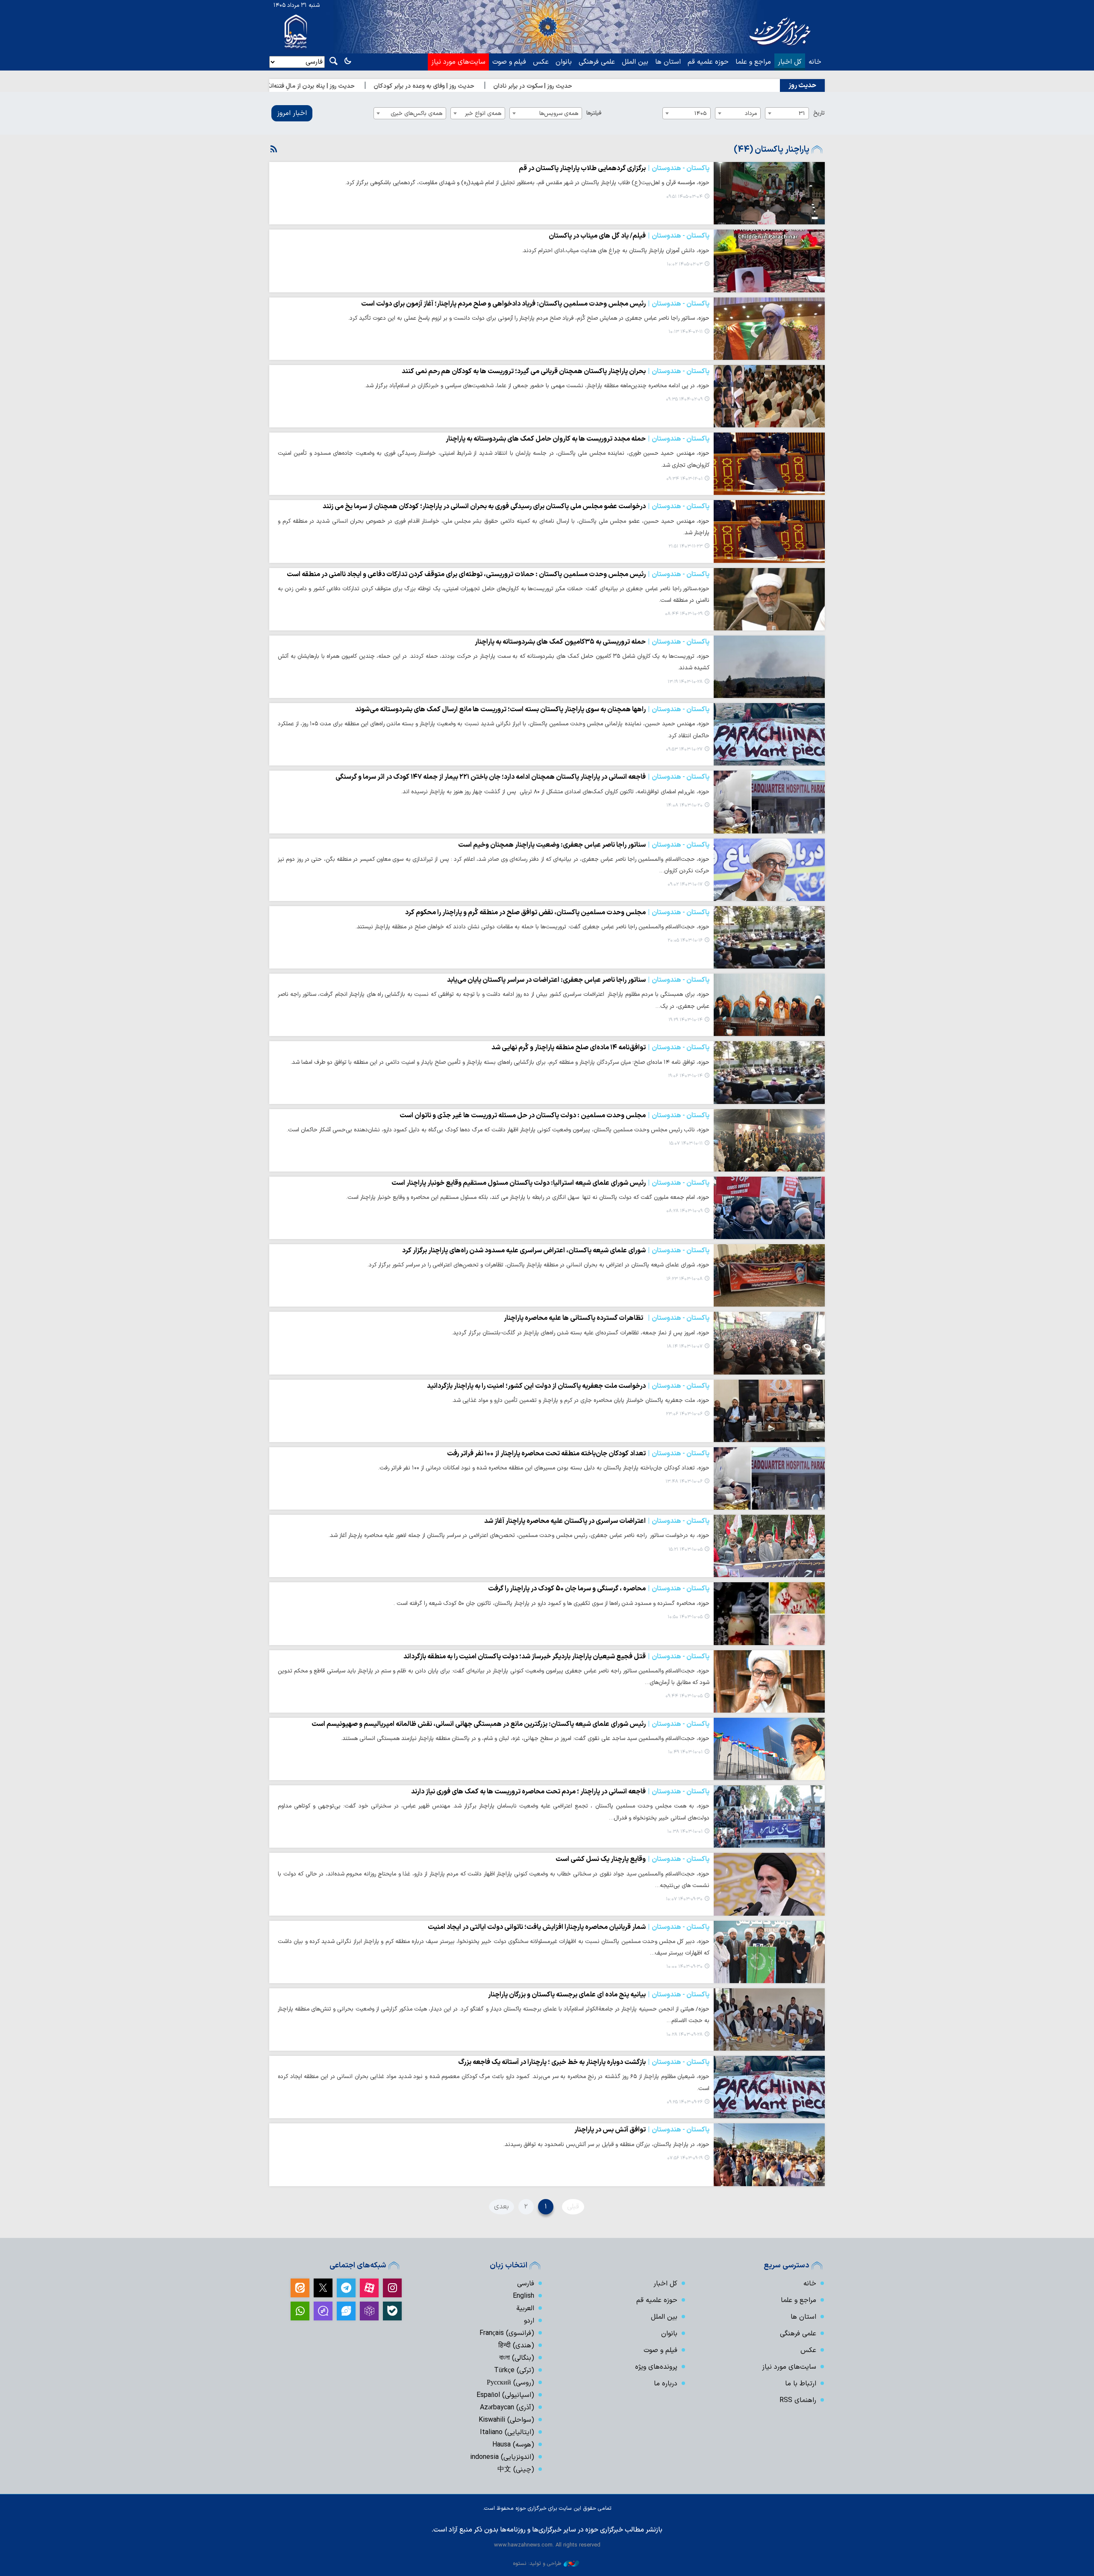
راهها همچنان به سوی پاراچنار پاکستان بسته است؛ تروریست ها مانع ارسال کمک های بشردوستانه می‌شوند (532, 710)
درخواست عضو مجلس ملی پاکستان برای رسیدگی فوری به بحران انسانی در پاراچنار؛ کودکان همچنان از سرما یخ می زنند (516, 506)
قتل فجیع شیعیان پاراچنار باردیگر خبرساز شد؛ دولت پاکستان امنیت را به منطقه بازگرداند (556, 1657)
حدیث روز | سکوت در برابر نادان (636, 86)
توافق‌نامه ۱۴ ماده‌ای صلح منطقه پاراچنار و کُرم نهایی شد (600, 1048)
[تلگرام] (346, 2288)
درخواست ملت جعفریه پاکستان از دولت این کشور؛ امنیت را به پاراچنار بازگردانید (568, 1386)
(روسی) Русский (510, 2383)
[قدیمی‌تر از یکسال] (769, 329)
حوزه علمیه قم (708, 62)
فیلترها (594, 113)
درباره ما (666, 2384)
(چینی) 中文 (516, 2470)
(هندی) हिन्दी (516, 2346)
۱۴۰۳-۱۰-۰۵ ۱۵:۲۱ (685, 1550)
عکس (541, 62)
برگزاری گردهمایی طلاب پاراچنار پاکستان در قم (614, 168)
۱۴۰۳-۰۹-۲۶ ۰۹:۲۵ (685, 2102)
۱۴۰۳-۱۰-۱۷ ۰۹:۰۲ (685, 885)
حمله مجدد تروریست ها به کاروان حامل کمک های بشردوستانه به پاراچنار (578, 439)
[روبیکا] (369, 2311)
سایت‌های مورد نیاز (458, 62)
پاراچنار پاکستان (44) (772, 150)
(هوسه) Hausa (513, 2445)
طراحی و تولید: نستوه (537, 2563)
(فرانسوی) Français (507, 2333)
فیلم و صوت (509, 62)
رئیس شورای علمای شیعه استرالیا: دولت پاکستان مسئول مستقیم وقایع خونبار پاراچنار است (550, 1183)
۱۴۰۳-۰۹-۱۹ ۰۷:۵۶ (685, 2158)
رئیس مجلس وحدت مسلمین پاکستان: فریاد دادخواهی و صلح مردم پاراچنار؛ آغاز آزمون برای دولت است (535, 304)
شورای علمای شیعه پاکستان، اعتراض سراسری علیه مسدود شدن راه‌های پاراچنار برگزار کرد (556, 1251)
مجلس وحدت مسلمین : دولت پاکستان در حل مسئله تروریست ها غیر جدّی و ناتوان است (554, 1116)
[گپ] (323, 2311)
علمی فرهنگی (597, 62)
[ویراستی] (346, 2311)
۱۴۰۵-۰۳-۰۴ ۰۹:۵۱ (684, 197)
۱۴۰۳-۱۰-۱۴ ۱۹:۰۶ (685, 1076)
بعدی (501, 2207)
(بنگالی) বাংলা (517, 2358)
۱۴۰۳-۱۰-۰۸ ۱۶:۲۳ (684, 1279)
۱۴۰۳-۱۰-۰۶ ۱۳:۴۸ (684, 1482)
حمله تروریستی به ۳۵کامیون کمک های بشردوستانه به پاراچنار (592, 642)
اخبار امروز (292, 113)
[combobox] (787, 113)
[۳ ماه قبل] (769, 261)
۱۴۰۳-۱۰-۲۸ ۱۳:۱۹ (685, 682)
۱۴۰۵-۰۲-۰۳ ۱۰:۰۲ (685, 264)
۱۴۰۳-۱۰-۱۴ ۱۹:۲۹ (685, 1020)
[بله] (392, 2311)
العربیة (525, 2308)
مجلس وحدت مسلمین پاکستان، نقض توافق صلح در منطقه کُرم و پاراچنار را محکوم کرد (557, 913)
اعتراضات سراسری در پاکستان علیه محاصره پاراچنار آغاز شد (597, 1521)
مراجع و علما (753, 62)
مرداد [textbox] (751, 113)
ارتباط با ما (801, 2384)
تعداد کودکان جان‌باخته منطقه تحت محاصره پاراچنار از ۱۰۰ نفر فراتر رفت (578, 1454)
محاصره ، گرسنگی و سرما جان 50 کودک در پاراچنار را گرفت (599, 1589)
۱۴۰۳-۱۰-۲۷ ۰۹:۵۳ (684, 749)
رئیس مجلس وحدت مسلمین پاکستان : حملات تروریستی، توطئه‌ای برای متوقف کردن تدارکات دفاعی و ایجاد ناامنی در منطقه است (498, 574)
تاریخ (819, 113)
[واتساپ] (300, 2311)
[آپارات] (369, 2288)
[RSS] (274, 150)
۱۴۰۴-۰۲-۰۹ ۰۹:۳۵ (684, 399)
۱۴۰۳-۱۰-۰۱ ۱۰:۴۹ (685, 1752)
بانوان (564, 62)
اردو (529, 2321)
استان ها (668, 62)
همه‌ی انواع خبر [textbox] (483, 113)
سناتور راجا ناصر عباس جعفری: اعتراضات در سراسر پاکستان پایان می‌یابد (578, 980)
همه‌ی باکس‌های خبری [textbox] (416, 113)
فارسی (526, 2284)
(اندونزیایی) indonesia (502, 2457)
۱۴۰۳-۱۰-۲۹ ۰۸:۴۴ (684, 614)
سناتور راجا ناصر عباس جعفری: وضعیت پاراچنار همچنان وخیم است (584, 845)
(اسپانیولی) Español (505, 2395)
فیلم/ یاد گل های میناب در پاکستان (629, 236)
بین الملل (635, 62)
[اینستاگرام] (392, 2288)
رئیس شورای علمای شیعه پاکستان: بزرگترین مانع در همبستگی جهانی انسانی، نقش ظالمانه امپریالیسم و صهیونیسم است (510, 1724)
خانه (815, 62)
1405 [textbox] (701, 113)
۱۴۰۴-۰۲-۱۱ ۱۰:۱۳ (685, 332)
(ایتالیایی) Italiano (507, 2432)
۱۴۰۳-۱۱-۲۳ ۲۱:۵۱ (685, 546)
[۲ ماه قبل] (769, 193)
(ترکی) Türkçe (514, 2370)
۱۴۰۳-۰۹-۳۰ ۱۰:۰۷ (684, 1899)
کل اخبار (790, 62)
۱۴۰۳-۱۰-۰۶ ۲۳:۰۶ (684, 1414)
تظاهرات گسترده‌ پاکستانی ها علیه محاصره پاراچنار (607, 1318)
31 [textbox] (802, 113)
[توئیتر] (323, 2288)
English (523, 2296)
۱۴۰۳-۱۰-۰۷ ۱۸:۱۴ (685, 1347)
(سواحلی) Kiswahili (506, 2420)
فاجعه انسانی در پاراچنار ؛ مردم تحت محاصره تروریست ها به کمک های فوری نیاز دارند (560, 1792)
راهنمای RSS (798, 2400)
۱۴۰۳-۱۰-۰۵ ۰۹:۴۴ (684, 1696)
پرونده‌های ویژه (656, 2367)
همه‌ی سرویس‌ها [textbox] (559, 113)
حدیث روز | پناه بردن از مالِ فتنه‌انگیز (412, 86)
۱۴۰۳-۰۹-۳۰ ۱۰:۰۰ (684, 1967)
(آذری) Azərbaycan (507, 2408)
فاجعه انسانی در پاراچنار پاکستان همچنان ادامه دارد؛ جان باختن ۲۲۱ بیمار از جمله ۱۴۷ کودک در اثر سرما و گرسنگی (522, 777)
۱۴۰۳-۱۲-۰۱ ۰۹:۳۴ (684, 479)
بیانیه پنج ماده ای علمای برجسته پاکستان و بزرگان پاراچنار (598, 1995)
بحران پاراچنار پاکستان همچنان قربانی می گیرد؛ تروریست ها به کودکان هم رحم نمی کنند (556, 371)
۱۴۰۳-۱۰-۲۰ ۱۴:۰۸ (684, 805)
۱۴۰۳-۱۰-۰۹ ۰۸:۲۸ (684, 1211)
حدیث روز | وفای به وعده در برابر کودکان (527, 86)
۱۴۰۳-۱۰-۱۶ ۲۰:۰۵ (685, 941)
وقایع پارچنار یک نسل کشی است (632, 1859)
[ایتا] (300, 2288)
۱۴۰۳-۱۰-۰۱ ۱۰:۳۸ (685, 1832)
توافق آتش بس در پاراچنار (642, 2130)
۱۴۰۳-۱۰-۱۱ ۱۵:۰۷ (686, 1144)
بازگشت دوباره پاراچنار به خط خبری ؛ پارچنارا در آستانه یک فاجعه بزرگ (584, 2062)
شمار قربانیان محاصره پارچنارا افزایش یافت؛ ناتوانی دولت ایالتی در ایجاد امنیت (569, 1927)
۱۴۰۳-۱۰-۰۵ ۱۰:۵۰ (685, 1617)
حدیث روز (802, 85)
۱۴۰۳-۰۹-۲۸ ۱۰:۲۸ (684, 2035)
